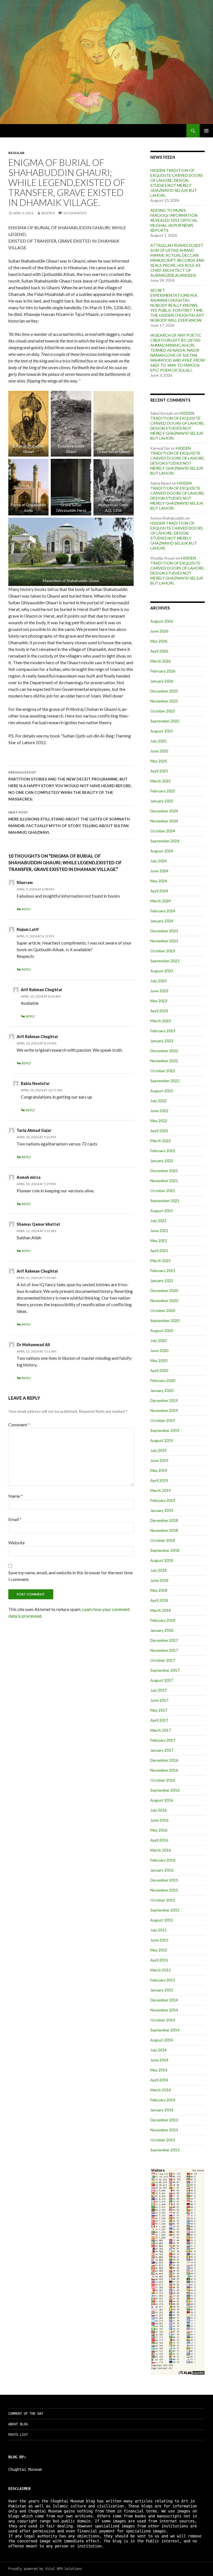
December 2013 (164, 2120)
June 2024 (159, 871)
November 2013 (164, 2130)
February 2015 (163, 1980)
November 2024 (164, 821)
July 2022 (159, 1101)
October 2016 (163, 1780)
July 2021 (159, 1221)
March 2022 (161, 1141)
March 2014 (161, 2090)
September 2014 (165, 2030)
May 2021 (159, 1241)
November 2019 (164, 1410)
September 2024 (165, 841)
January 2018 (162, 1630)
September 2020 (165, 1320)
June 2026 (159, 631)
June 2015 (159, 1940)
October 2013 (163, 2140)
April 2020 (159, 1370)
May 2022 (159, 1121)
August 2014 (162, 2040)
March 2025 (161, 781)
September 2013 (165, 2150)
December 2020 (164, 1290)
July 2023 (159, 981)
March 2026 (161, 661)
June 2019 (159, 1460)
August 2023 (162, 971)
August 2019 (162, 1440)
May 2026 (159, 641)
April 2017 (159, 1720)
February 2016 (163, 1860)
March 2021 (161, 1261)
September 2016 (165, 1790)
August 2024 (162, 851)
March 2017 (161, 1730)
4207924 (48, 213)
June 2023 (159, 991)
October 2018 (163, 1540)
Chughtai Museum (25, 2469)
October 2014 (163, 2020)
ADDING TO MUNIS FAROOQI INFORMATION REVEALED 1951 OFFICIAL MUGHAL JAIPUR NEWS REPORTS (174, 220)
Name (16, 1496)
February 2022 (163, 1151)
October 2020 (163, 1310)
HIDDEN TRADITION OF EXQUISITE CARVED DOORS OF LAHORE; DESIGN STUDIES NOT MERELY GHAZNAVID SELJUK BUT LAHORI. (177, 183)
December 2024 (164, 811)
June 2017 (159, 1700)
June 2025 (159, 751)
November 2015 (164, 1890)
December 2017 (164, 1640)
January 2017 (162, 1750)
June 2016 (159, 1820)
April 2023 (159, 1011)
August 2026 (162, 621)
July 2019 (159, 1450)
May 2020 (159, 1360)
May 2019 (159, 1470)
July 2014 (159, 2050)
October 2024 (163, 831)
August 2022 (162, 1091)
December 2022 (164, 1051)
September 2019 (165, 1430)
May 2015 (159, 1950)
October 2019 (163, 1420)
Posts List (18, 2435)
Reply (26, 909)
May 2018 (159, 1590)
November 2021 (164, 1181)
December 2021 (164, 1171)
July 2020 (159, 1340)
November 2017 (164, 1650)
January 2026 (162, 681)
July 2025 (159, 741)
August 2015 (162, 1920)
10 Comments (75, 213)
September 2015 (165, 1910)
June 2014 (159, 2060)
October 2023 (163, 951)
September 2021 (165, 1201)
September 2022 (165, 1081)
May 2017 (159, 1710)
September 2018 (165, 1550)
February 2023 (163, 1031)
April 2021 (159, 1251)
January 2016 (162, 1870)
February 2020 (163, 1380)
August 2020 (162, 1330)
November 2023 (164, 941)
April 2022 (159, 1131)
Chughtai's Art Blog (31, 131)
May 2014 (159, 2070)
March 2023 (161, 1021)
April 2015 (159, 1960)
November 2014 (164, 2010)
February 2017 (163, 1740)
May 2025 (159, 761)
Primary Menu (206, 131)
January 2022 (162, 1161)
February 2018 (163, 1620)
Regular (16, 153)
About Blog (18, 2424)
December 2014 (164, 2000)
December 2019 (164, 1400)
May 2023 (159, 1001)
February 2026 (163, 671)
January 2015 (162, 1990)
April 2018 (159, 1600)
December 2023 (164, 931)
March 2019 (161, 1490)
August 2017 (162, 1680)
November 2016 (164, 1770)
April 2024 (159, 891)
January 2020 (162, 1390)
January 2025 (162, 801)
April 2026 (159, 651)
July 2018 (159, 1570)
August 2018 (162, 1560)
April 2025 (159, 771)
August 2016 (162, 1800)
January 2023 (162, 1041)
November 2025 (164, 701)
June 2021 (159, 1231)
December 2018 (164, 1520)
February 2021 (163, 1271)
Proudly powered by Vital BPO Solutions (45, 2569)
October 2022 (163, 1071)
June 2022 (159, 1111)
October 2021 (163, 1191)
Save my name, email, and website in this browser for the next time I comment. (70, 1576)
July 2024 (159, 861)
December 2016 (164, 1760)
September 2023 (165, 961)
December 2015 (164, 1880)
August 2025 (162, 731)
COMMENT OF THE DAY (26, 2414)
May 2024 (159, 881)
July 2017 (159, 1690)
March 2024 (161, 901)
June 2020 (159, 1350)
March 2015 (161, 1970)
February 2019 (163, 1500)
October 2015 (163, 1900)
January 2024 (162, 921)
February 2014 (163, 2100)
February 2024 (163, 911)
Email (15, 1519)
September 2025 (165, 721)
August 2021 (162, 1211)
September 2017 (165, 1670)
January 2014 (162, 2110)
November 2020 (164, 1300)
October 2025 (163, 711)
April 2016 (159, 1840)
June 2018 (159, 1580)
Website (17, 1543)
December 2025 (164, 691)
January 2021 (162, 1281)
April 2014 (159, 2080)
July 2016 (159, 1810)
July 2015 (159, 1930)
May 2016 (159, 1830)
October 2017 (163, 1660)
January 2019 (162, 1510)
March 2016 (161, 1850)
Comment (19, 1425)
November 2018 (164, 1530)
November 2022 (164, 1061)
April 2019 (159, 1480)
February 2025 (163, 791)
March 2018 (161, 1610)
